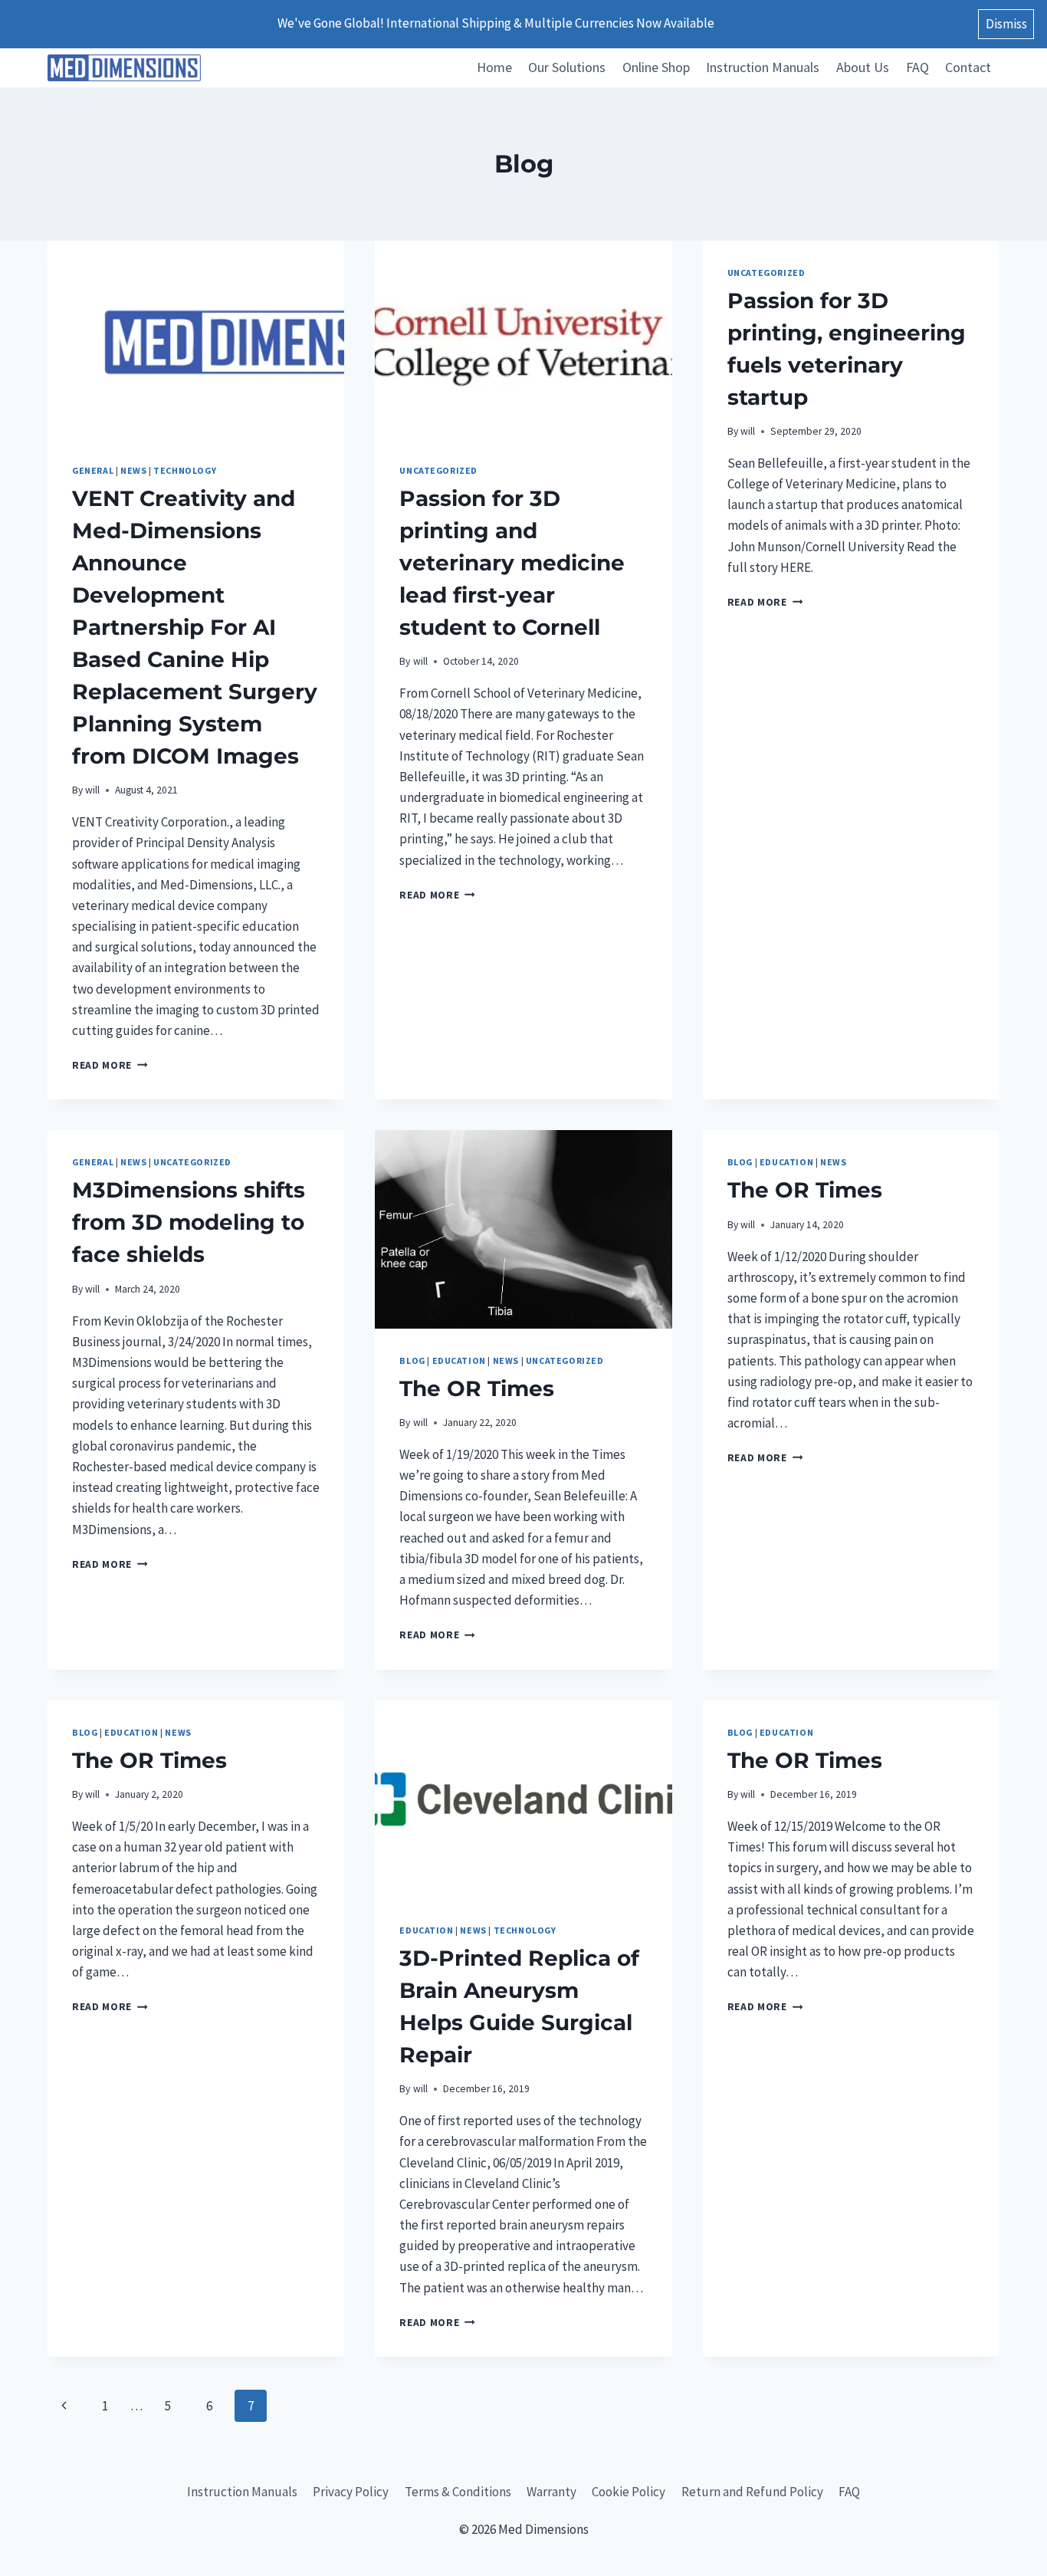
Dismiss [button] (1006, 24)
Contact (968, 67)
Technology (185, 470)
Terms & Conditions (458, 2492)
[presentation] (196, 340)
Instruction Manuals (763, 67)
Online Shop (656, 67)
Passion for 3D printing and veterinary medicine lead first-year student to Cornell (512, 563)
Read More (110, 1065)
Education (459, 1360)
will (92, 790)
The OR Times (477, 1388)
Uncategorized (438, 470)
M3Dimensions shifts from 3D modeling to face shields (189, 1222)
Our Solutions (567, 67)
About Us (863, 67)
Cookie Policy (629, 2492)
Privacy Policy (351, 2492)
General (93, 470)
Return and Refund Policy (752, 2492)
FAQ (917, 67)
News (133, 470)
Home (494, 67)
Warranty (551, 2492)
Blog (412, 1360)
